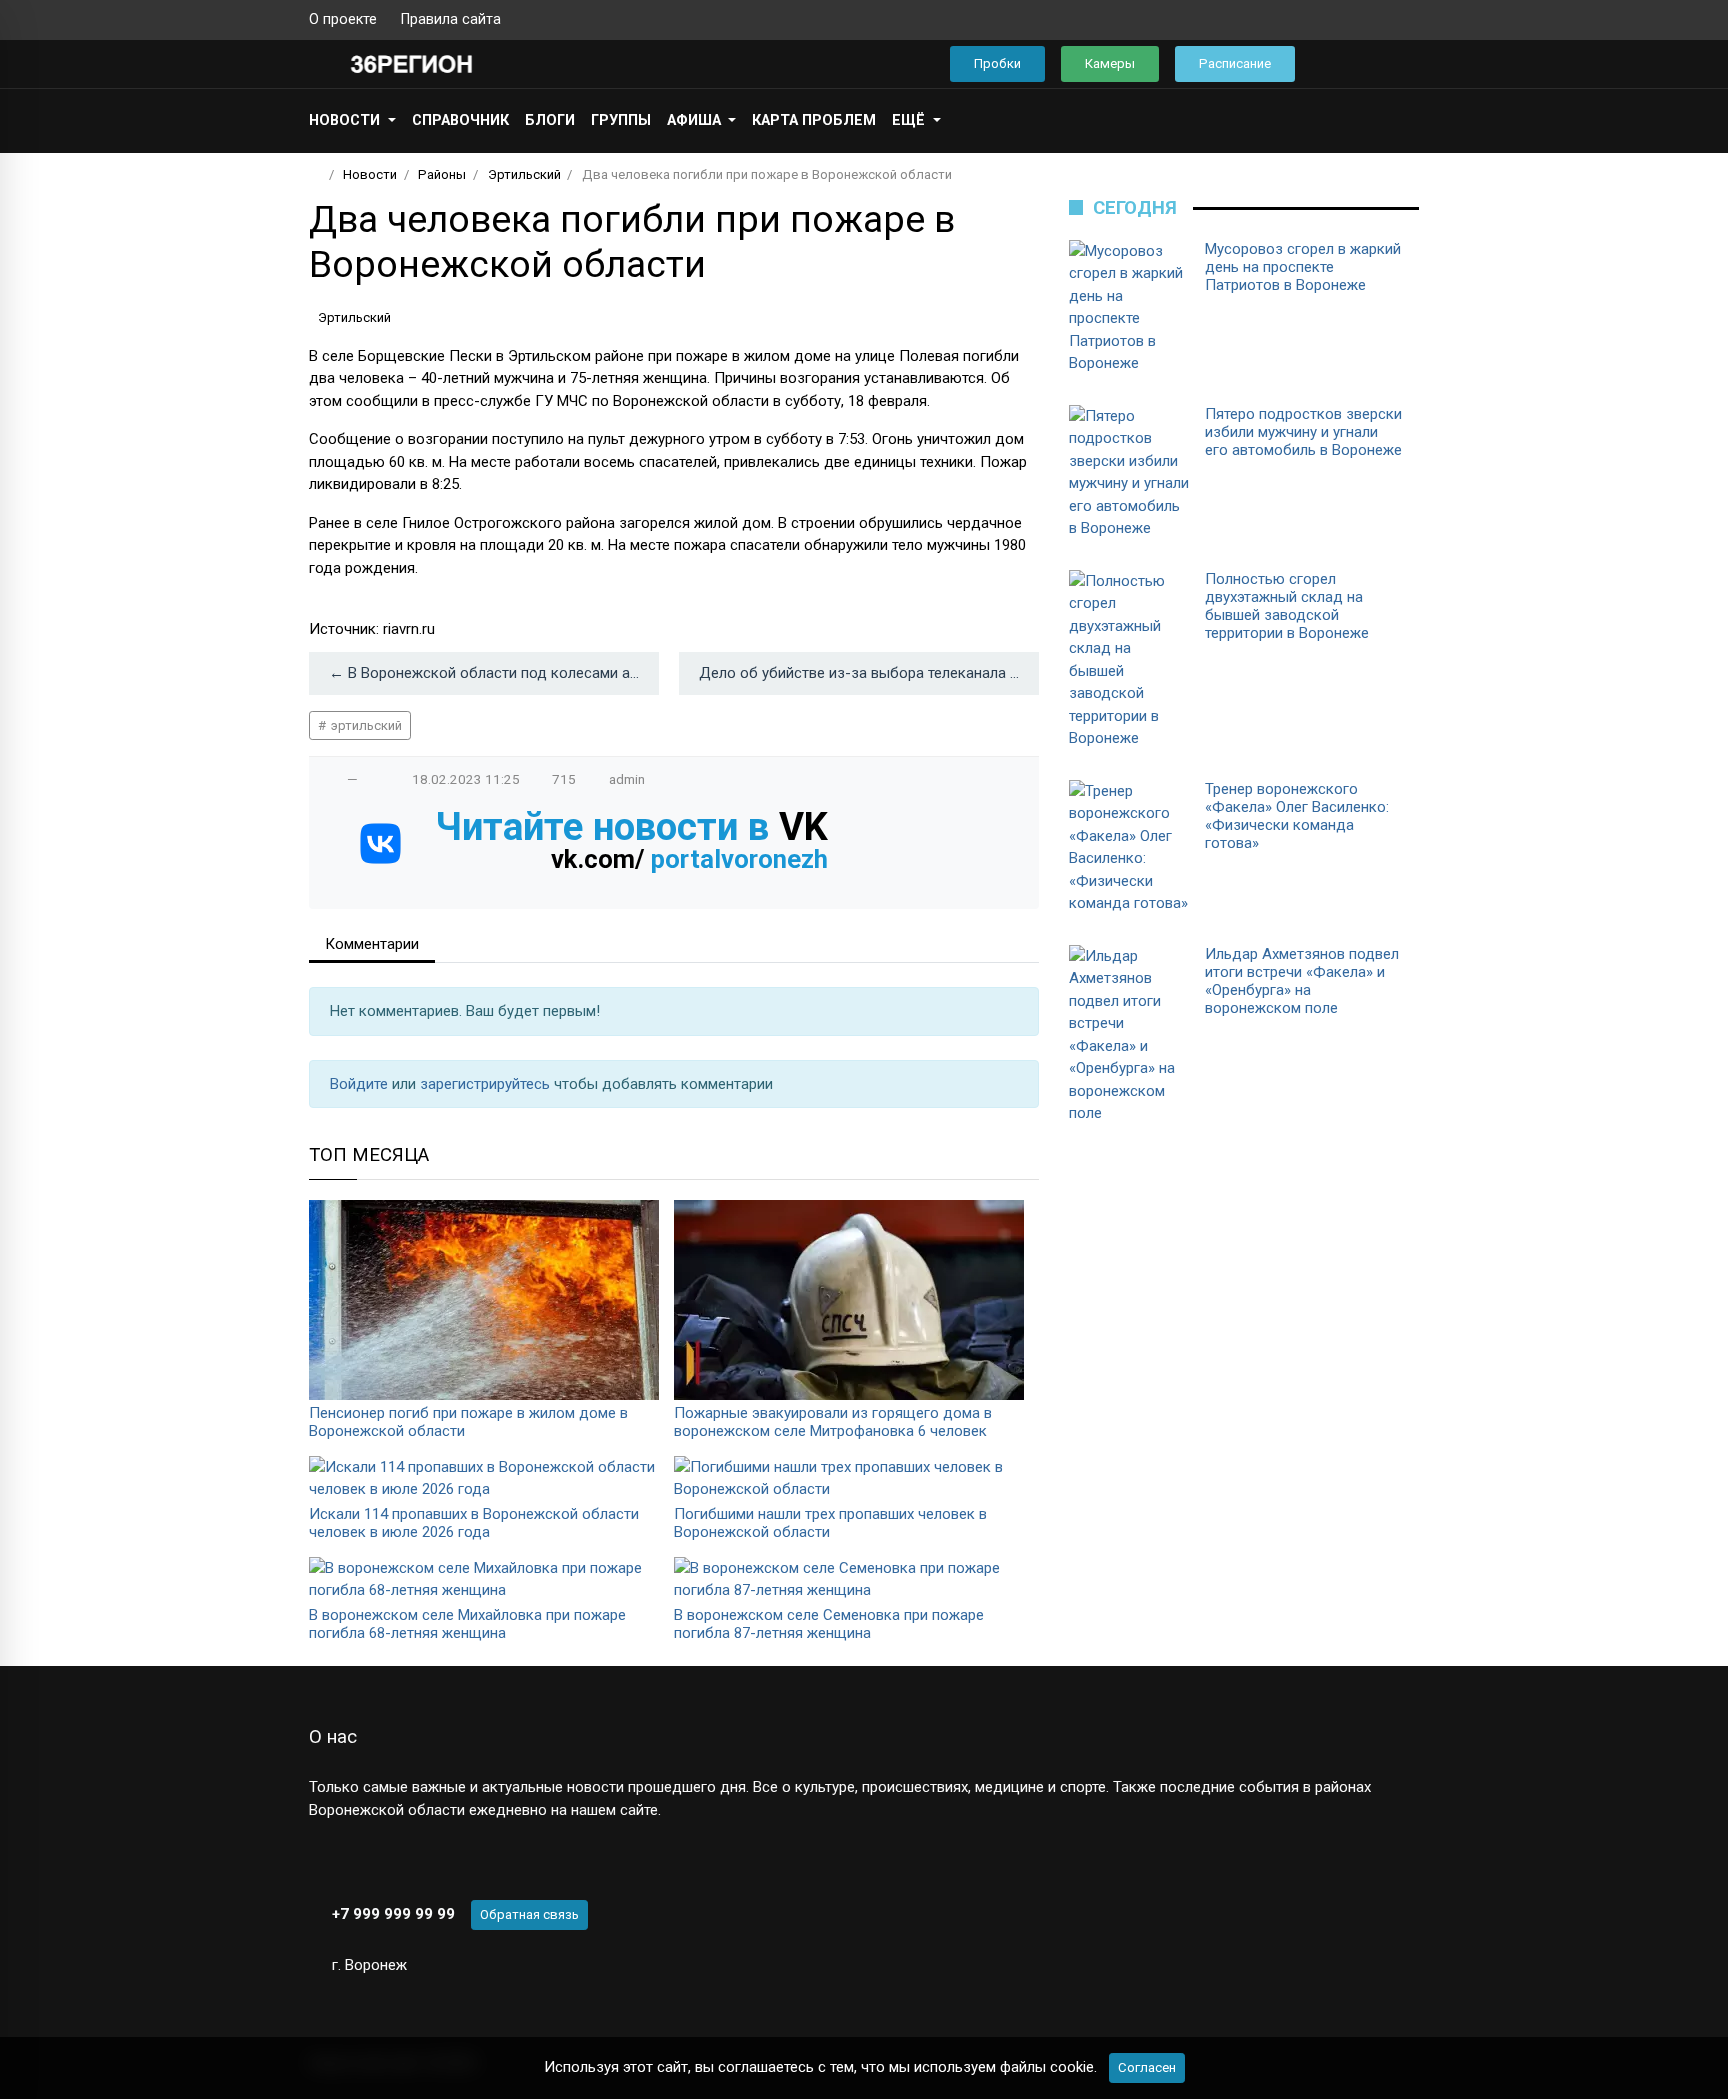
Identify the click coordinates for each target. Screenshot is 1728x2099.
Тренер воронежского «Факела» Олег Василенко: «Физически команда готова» (1297, 816)
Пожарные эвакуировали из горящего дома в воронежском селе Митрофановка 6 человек (833, 1422)
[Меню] (319, 64)
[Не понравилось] (373, 779)
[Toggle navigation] (1397, 64)
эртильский (365, 725)
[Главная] (315, 174)
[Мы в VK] (1347, 20)
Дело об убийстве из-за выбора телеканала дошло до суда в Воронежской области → (869, 673)
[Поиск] (1339, 64)
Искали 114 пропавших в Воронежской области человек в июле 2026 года (474, 1523)
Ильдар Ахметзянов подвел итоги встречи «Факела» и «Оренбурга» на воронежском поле (1302, 981)
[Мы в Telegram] (1379, 20)
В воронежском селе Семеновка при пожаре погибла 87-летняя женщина (829, 1624)
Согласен (1147, 2067)
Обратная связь (529, 1914)
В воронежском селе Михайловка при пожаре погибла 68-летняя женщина (467, 1624)
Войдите (361, 1084)
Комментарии (372, 944)
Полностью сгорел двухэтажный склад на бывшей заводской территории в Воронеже (1287, 606)
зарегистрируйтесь (487, 1084)
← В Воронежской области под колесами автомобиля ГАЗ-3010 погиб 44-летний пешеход (494, 673)
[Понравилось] (332, 779)
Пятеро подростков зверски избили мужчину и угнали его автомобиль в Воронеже (1303, 432)
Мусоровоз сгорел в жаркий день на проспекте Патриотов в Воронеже (1303, 267)
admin (627, 779)
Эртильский (354, 317)
